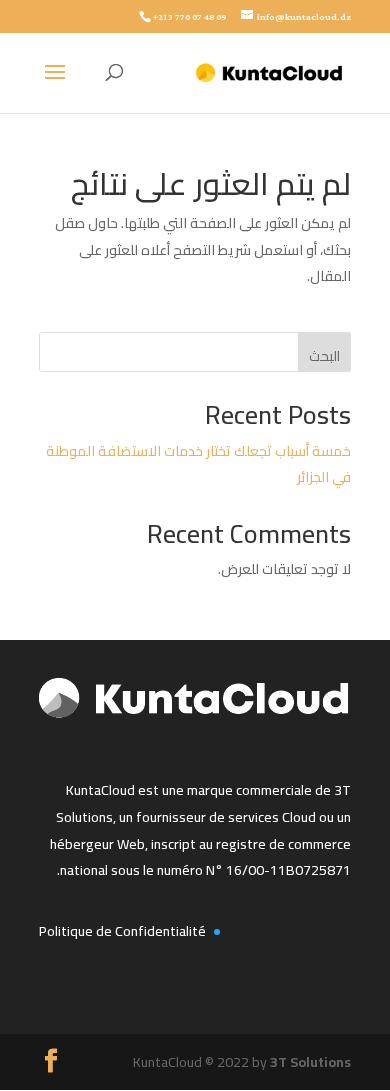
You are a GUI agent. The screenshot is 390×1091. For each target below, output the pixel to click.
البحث (324, 356)
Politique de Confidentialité (122, 931)
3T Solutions (310, 1062)
